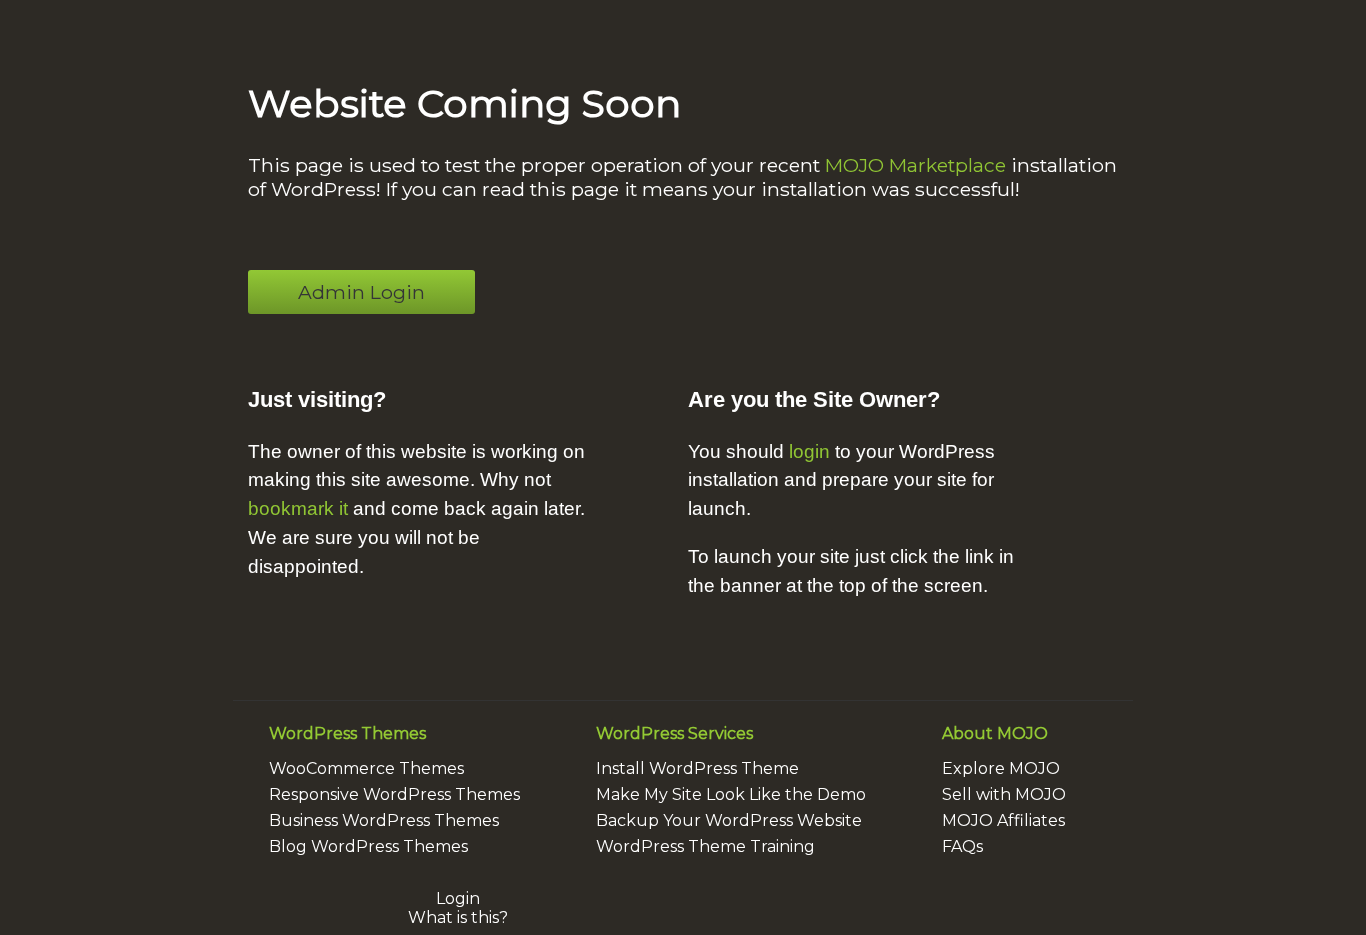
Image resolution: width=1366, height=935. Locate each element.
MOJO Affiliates (1003, 820)
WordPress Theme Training (705, 846)
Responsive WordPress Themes (394, 794)
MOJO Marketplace (915, 165)
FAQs (962, 846)
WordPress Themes (347, 733)
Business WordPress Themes (384, 820)
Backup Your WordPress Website (729, 820)
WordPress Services (674, 733)
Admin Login (361, 292)
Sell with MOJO (1004, 794)
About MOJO (995, 733)
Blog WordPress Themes (368, 846)
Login (458, 898)
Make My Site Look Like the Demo (731, 794)
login (809, 451)
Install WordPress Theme (697, 768)
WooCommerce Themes (366, 768)
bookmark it (298, 508)
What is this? (458, 917)
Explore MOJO (1001, 768)
